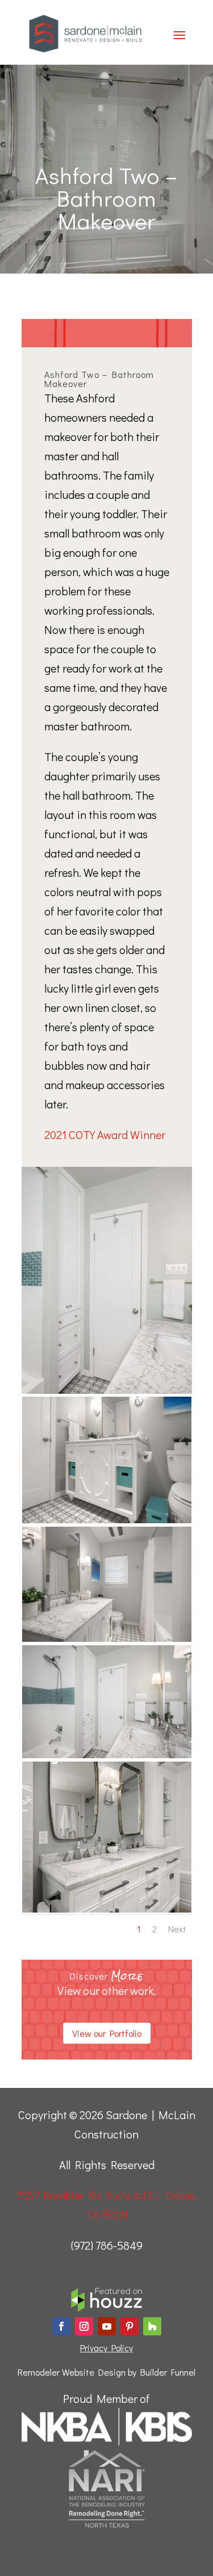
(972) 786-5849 (107, 2245)
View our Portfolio (107, 2033)
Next (177, 1929)
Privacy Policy (106, 2348)
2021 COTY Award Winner (105, 1134)
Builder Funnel (168, 2372)
